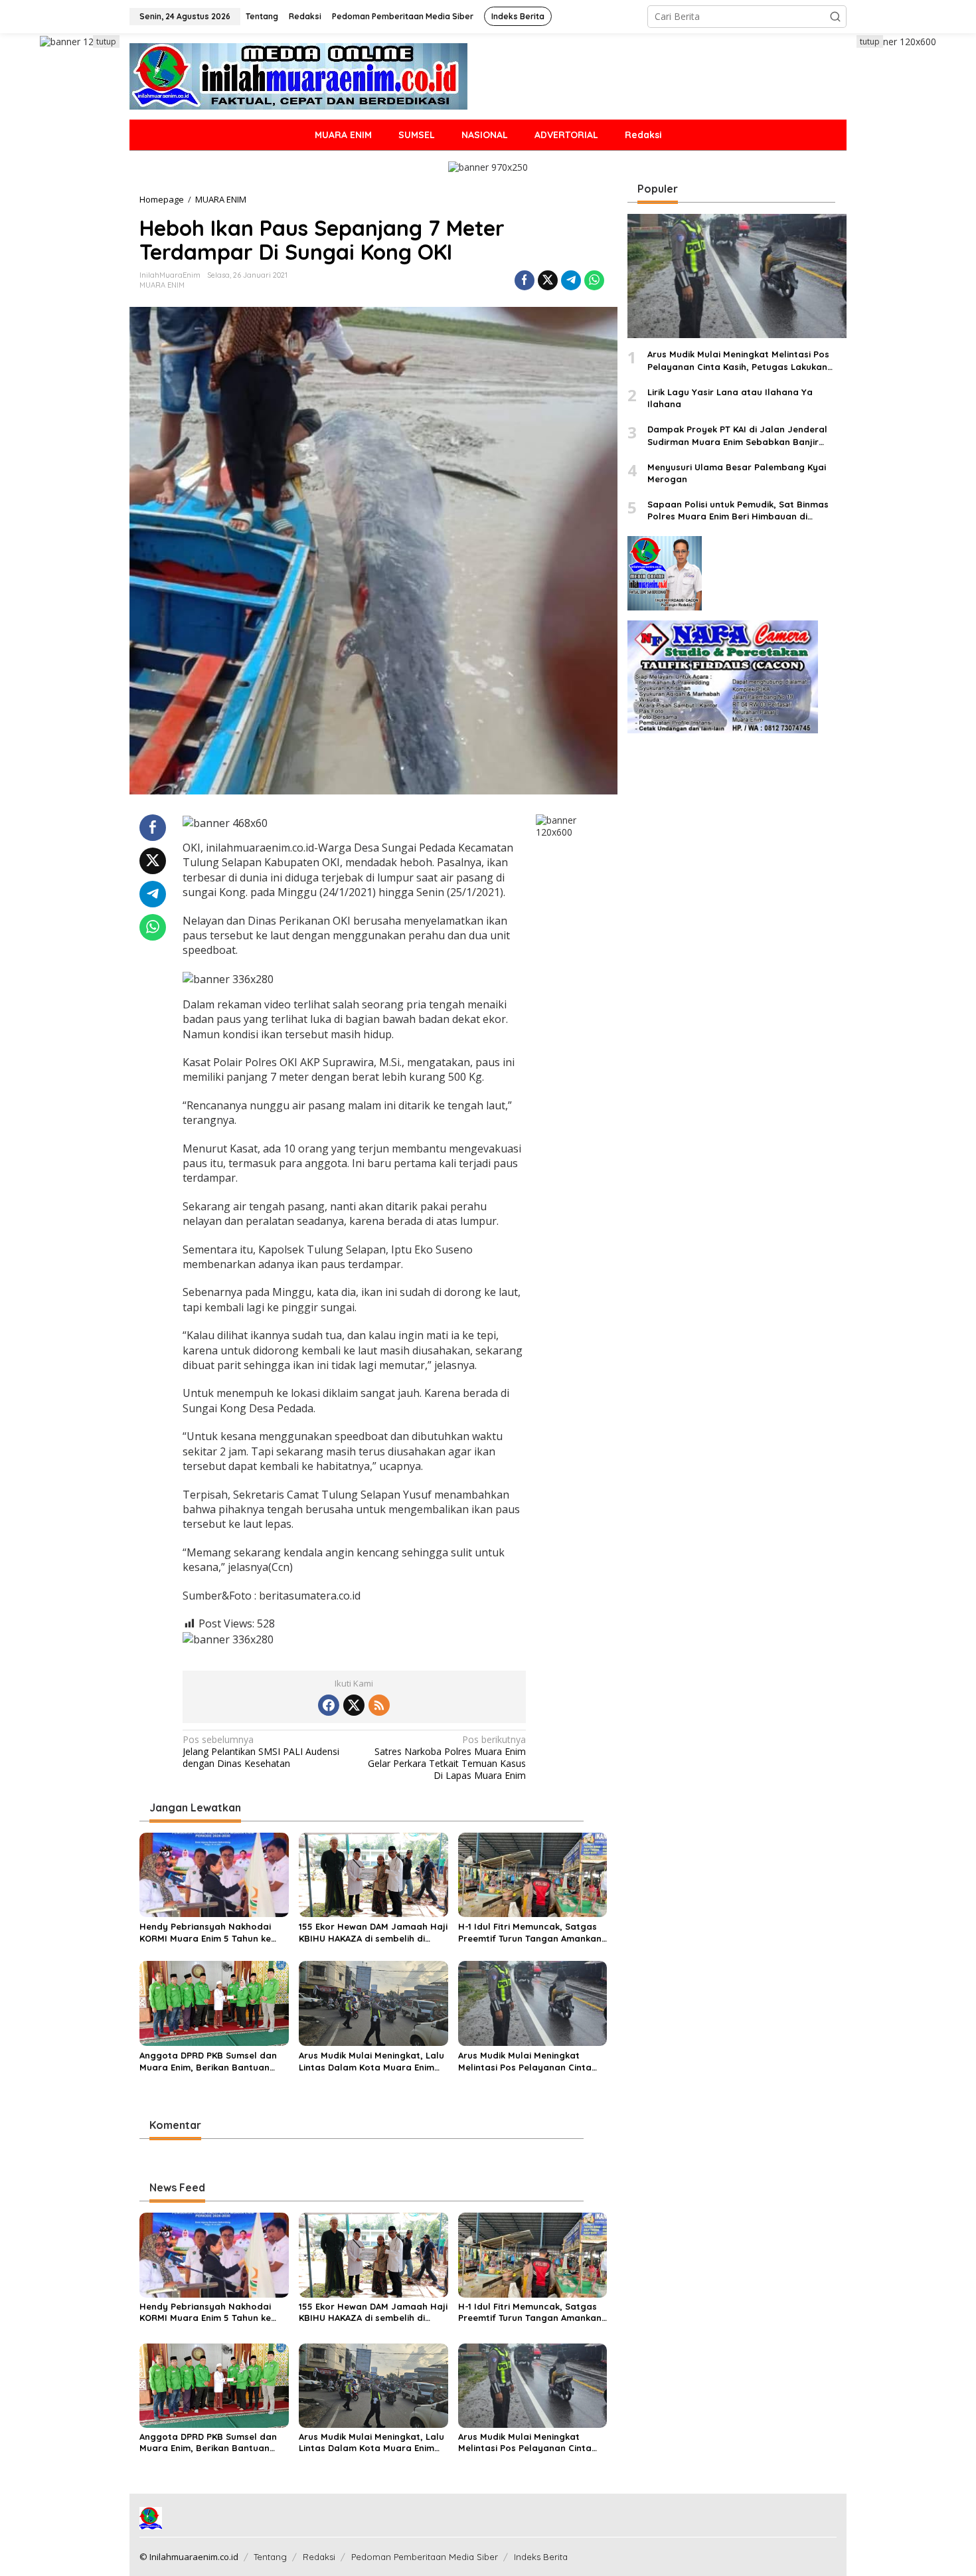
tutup (106, 42)
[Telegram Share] (571, 280)
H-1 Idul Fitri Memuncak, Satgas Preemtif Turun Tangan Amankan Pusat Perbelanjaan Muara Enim (530, 1933)
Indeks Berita (541, 2557)
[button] (835, 17)
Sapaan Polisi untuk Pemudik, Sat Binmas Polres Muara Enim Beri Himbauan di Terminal (738, 510)
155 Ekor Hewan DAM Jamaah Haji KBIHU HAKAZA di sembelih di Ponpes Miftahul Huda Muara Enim (373, 1933)
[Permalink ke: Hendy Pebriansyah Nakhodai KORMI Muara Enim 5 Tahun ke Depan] (214, 1874)
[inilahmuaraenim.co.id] (298, 75)
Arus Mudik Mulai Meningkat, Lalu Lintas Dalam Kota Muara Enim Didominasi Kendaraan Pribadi (371, 2062)
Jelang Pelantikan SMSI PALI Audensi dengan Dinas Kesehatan (261, 1752)
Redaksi (319, 2557)
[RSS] (379, 1705)
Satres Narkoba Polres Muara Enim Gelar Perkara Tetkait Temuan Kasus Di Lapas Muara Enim (447, 1758)
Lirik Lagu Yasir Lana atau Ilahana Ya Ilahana (730, 398)
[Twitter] (354, 1705)
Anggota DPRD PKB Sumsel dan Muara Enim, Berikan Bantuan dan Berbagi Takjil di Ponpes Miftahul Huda (208, 2062)
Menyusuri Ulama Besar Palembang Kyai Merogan (737, 473)
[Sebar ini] (525, 280)
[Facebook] (329, 1705)
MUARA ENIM (162, 285)
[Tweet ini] (548, 280)
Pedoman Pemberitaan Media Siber (425, 2557)
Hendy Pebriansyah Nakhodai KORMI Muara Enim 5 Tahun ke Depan (205, 1933)
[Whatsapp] (594, 280)
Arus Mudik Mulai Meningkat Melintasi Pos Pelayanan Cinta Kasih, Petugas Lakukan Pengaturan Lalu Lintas (525, 2062)
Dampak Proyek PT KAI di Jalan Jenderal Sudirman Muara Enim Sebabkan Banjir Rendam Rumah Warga (737, 435)
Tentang (270, 2557)
